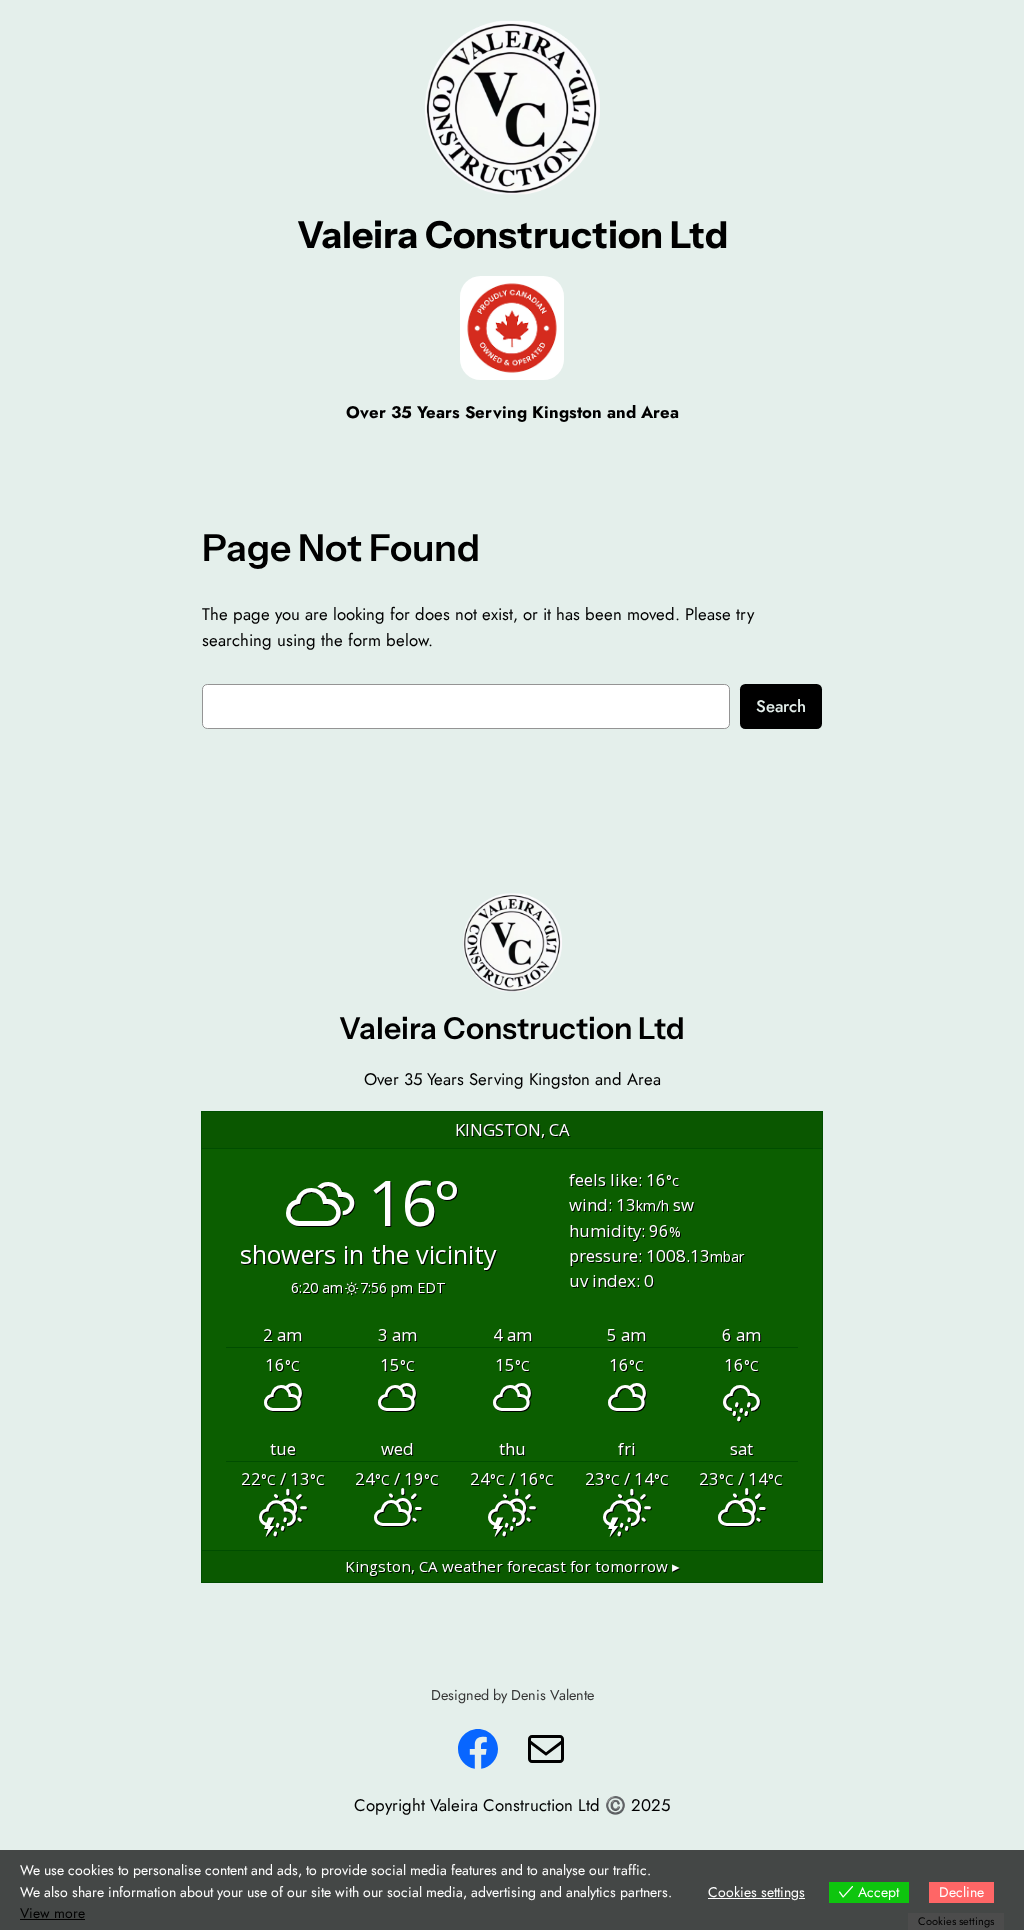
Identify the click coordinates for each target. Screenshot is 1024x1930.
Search (781, 706)
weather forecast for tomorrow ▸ (512, 1566)
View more (52, 1913)
